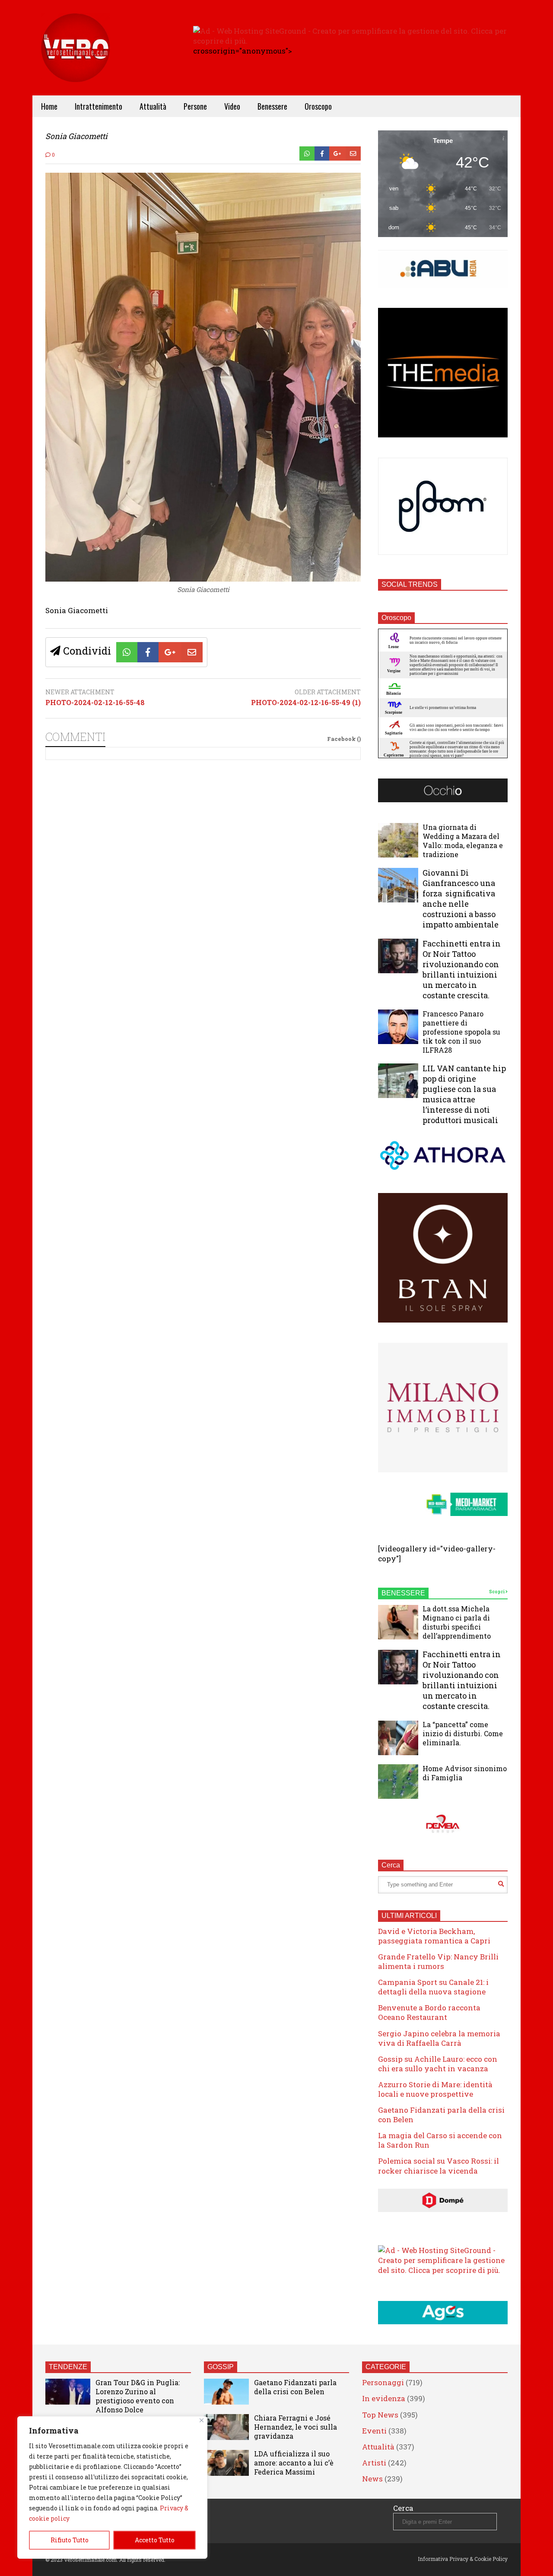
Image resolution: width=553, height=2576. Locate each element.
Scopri (497, 1592)
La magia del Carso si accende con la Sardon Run (440, 2140)
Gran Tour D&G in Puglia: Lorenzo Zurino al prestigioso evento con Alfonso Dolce (138, 2396)
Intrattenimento (99, 106)
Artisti (374, 2463)
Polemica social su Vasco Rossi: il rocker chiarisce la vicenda (439, 2166)
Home (49, 106)
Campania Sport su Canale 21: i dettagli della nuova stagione (433, 1987)
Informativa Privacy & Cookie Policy (463, 2559)
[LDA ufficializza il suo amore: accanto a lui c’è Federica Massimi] (226, 2463)
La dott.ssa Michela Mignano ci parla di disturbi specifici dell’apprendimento (457, 1622)
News (372, 2479)
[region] (112, 2487)
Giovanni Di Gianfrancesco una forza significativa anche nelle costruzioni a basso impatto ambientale (461, 899)
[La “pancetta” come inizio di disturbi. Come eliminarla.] (398, 1738)
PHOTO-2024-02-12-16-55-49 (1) (306, 703)
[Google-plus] (337, 153)
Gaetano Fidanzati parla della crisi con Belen (441, 2115)
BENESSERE (403, 1593)
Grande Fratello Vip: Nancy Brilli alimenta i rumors (438, 1961)
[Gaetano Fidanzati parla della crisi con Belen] (226, 2392)
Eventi (374, 2431)
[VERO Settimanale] (76, 61)
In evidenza (384, 2398)
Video (232, 106)
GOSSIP (221, 2367)
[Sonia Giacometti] (203, 579)
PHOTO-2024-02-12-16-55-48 (95, 703)
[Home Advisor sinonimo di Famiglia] (398, 1782)
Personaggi (383, 2382)
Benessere (272, 106)
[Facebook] (322, 153)
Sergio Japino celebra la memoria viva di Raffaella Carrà (439, 2038)
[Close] (202, 2420)
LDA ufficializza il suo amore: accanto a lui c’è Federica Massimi (294, 2463)
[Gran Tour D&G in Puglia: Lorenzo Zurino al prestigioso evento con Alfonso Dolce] (68, 2392)
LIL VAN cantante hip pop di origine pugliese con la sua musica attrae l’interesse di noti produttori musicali (464, 1094)
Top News (380, 2415)
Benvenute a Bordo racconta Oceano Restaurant (429, 2012)
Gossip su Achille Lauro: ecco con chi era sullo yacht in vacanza (438, 2064)
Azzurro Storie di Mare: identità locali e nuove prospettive (435, 2089)
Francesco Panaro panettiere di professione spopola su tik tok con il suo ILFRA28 (461, 1032)
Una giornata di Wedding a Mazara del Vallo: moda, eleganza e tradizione (463, 841)
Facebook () (344, 739)
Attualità (153, 106)
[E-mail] (353, 153)
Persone (195, 106)
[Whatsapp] (307, 153)
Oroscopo (318, 106)
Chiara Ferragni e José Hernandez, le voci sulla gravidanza (296, 2427)
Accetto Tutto (155, 2540)
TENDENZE (68, 2367)
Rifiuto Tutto (70, 2540)
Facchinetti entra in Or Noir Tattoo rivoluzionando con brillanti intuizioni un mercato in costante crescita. (462, 969)
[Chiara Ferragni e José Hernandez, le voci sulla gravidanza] (226, 2427)
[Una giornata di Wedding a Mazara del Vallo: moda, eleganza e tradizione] (398, 840)
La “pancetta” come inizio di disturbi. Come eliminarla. (463, 1733)
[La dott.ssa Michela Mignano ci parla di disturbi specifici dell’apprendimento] (398, 1622)
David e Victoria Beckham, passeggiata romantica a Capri (434, 1936)
